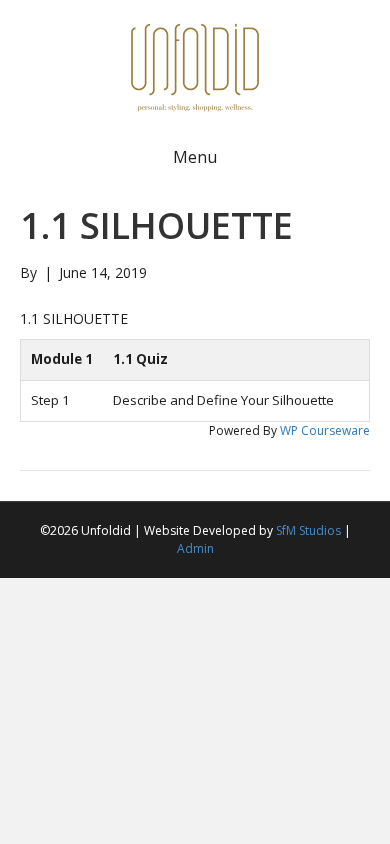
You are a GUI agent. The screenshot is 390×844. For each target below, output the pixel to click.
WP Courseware (325, 430)
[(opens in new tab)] (195, 65)
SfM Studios (308, 530)
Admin (195, 548)
